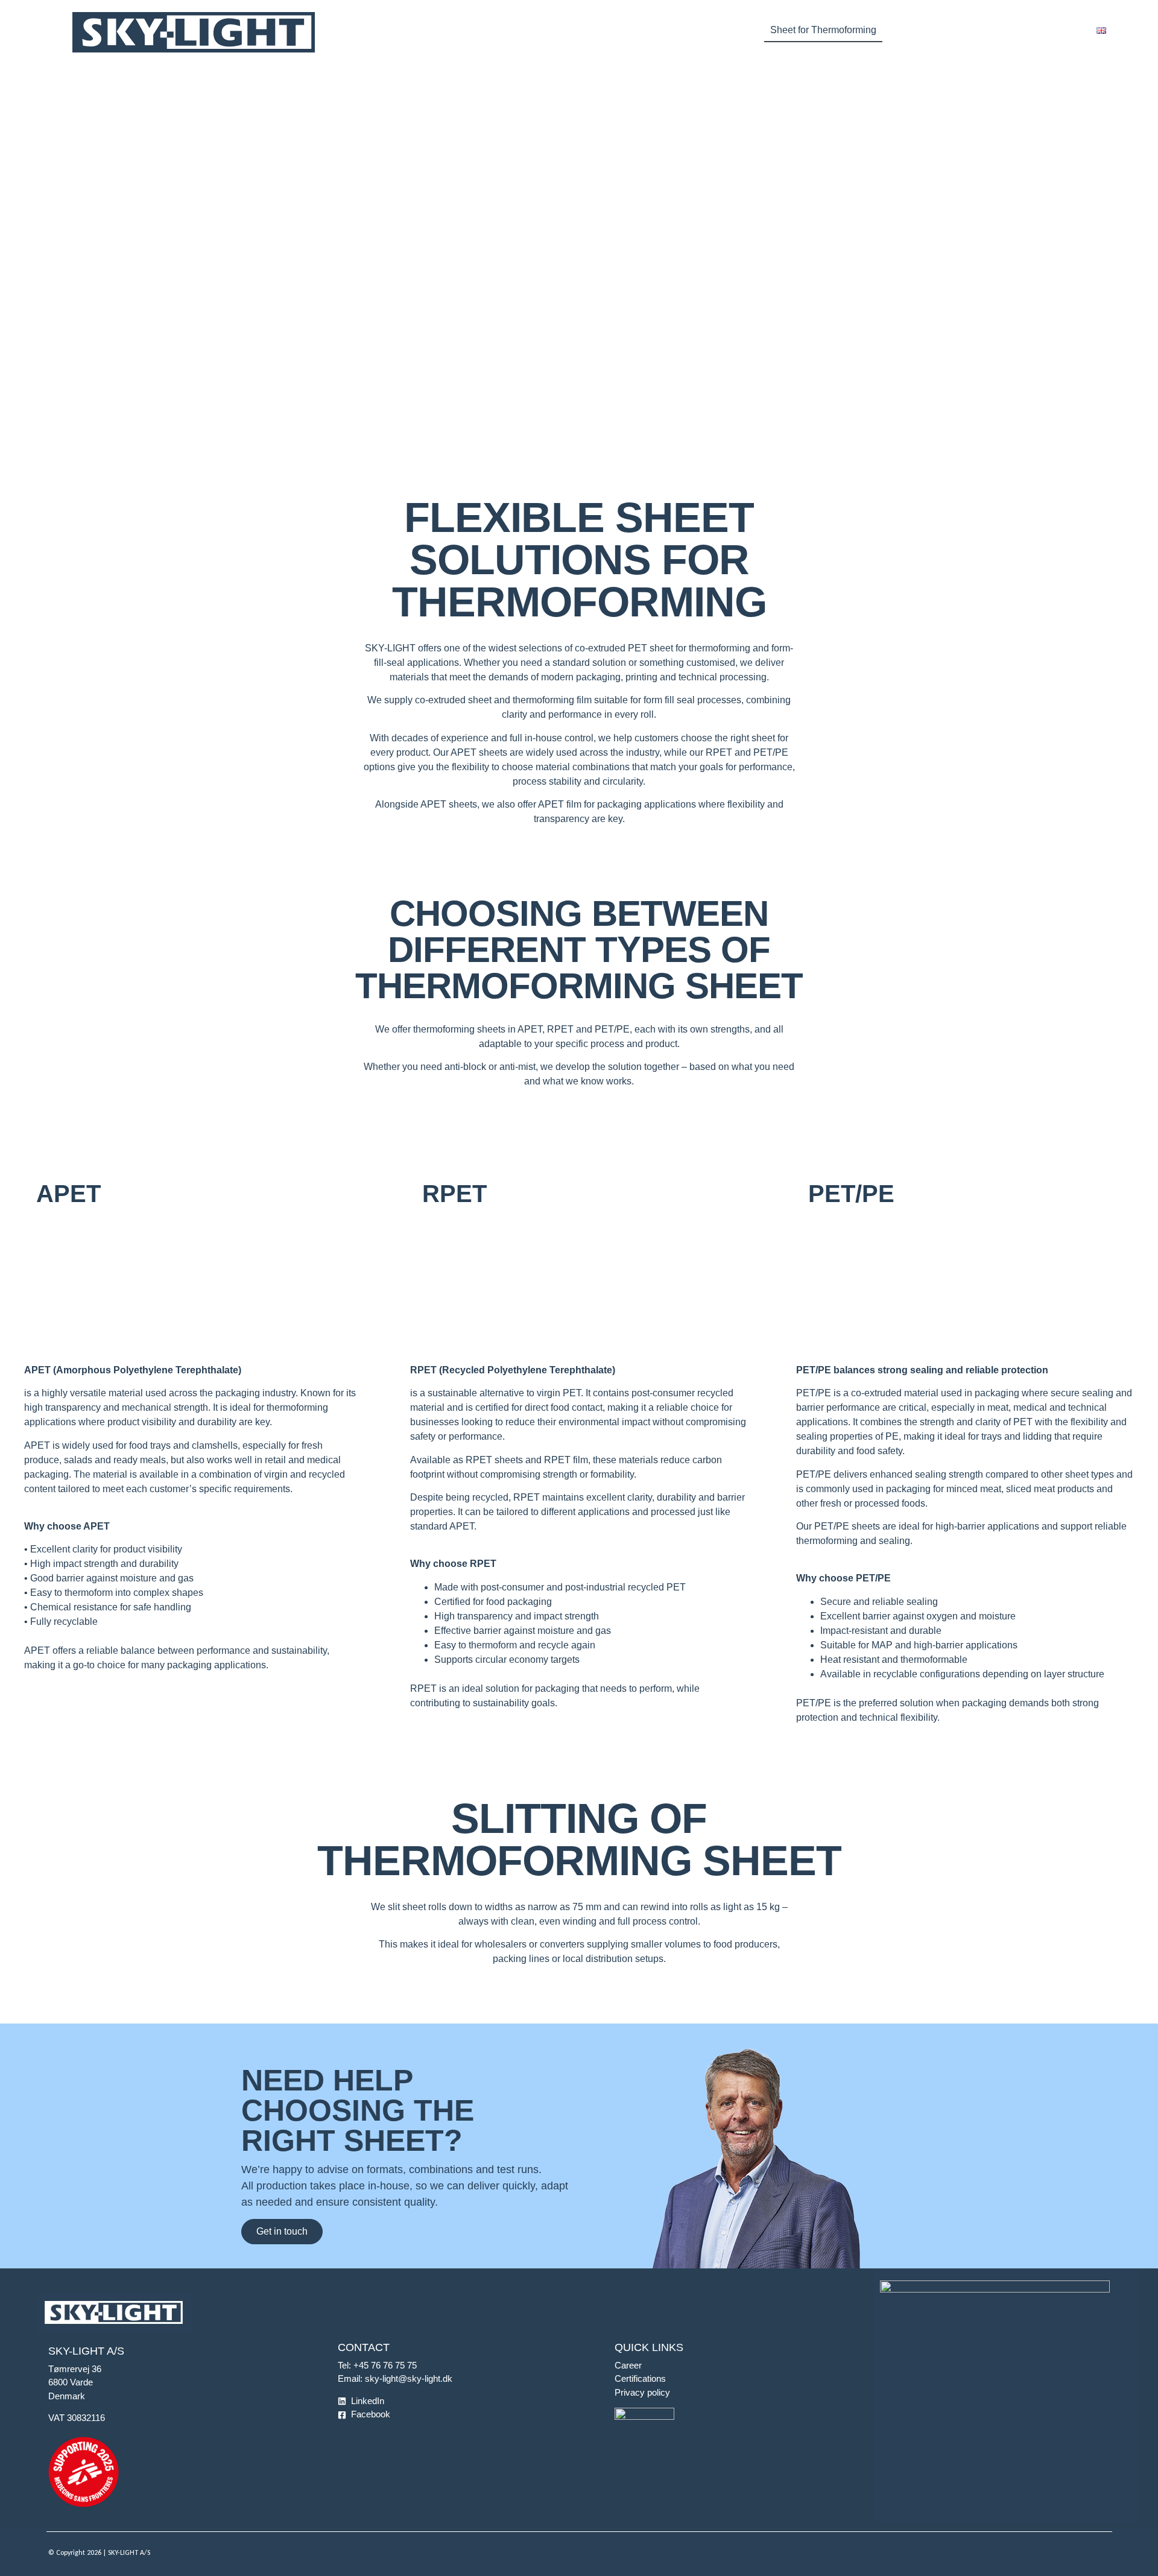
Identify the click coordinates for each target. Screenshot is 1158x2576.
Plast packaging (702, 30)
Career (628, 2365)
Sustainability (923, 30)
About (999, 30)
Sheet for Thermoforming (823, 30)
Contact (1062, 30)
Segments (612, 30)
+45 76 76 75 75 (385, 2365)
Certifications (640, 2378)
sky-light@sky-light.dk (409, 2378)
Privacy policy (642, 2392)
